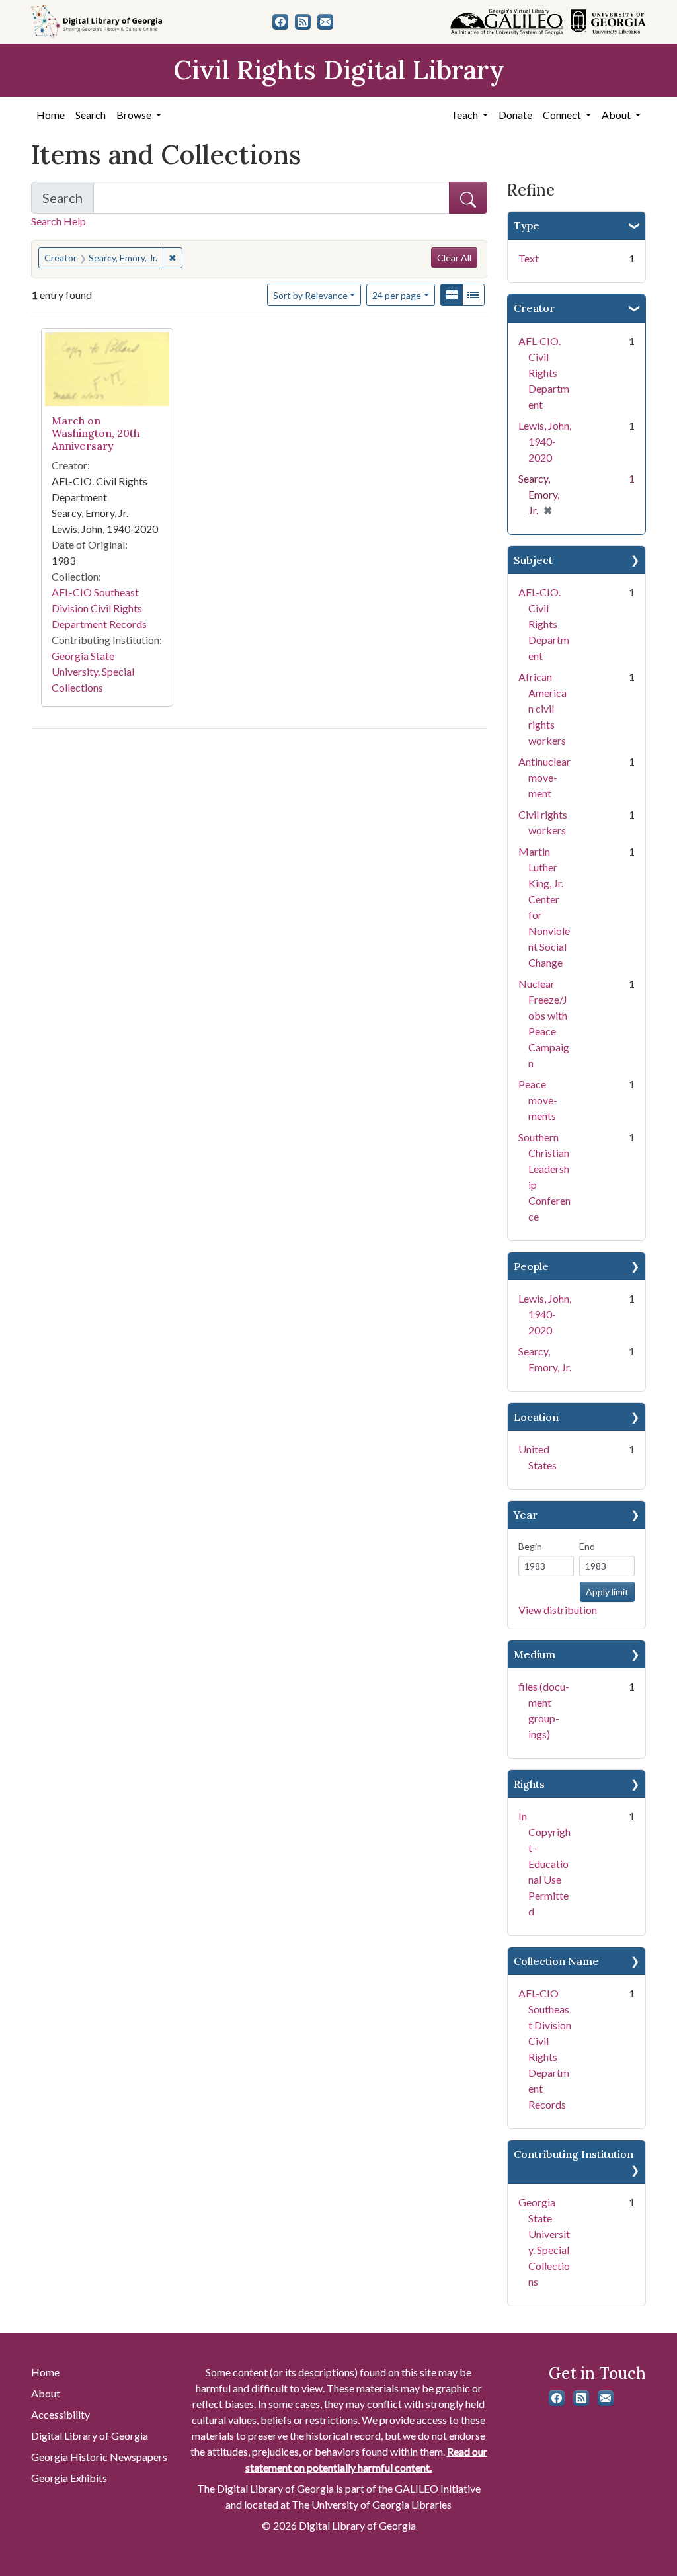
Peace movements (538, 1100)
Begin (530, 1546)
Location (536, 1417)
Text (529, 258)
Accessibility (60, 2414)
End (587, 1546)
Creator (534, 308)
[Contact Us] (325, 22)
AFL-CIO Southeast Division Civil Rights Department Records (99, 608)
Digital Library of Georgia (90, 2435)
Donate (515, 115)
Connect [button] (563, 115)
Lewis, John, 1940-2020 (545, 441)
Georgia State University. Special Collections (93, 671)
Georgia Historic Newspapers (99, 2457)
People (531, 1266)
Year (526, 1515)
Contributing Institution (574, 2154)
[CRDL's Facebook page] (280, 22)
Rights (529, 1784)
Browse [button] (135, 115)
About (46, 2393)
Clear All (454, 258)
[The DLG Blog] (303, 22)
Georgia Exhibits (69, 2478)
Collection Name (556, 1961)
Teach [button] (465, 115)
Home (51, 115)
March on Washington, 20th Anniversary (96, 433)
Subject (533, 560)
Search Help (59, 221)
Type (527, 225)
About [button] (617, 115)
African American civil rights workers (542, 708)
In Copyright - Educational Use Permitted (544, 1864)
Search (91, 115)
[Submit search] (468, 198)
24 (397, 295)
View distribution (558, 1610)
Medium (535, 1654)
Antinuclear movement (544, 777)
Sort (310, 295)
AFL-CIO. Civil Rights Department (544, 373)
